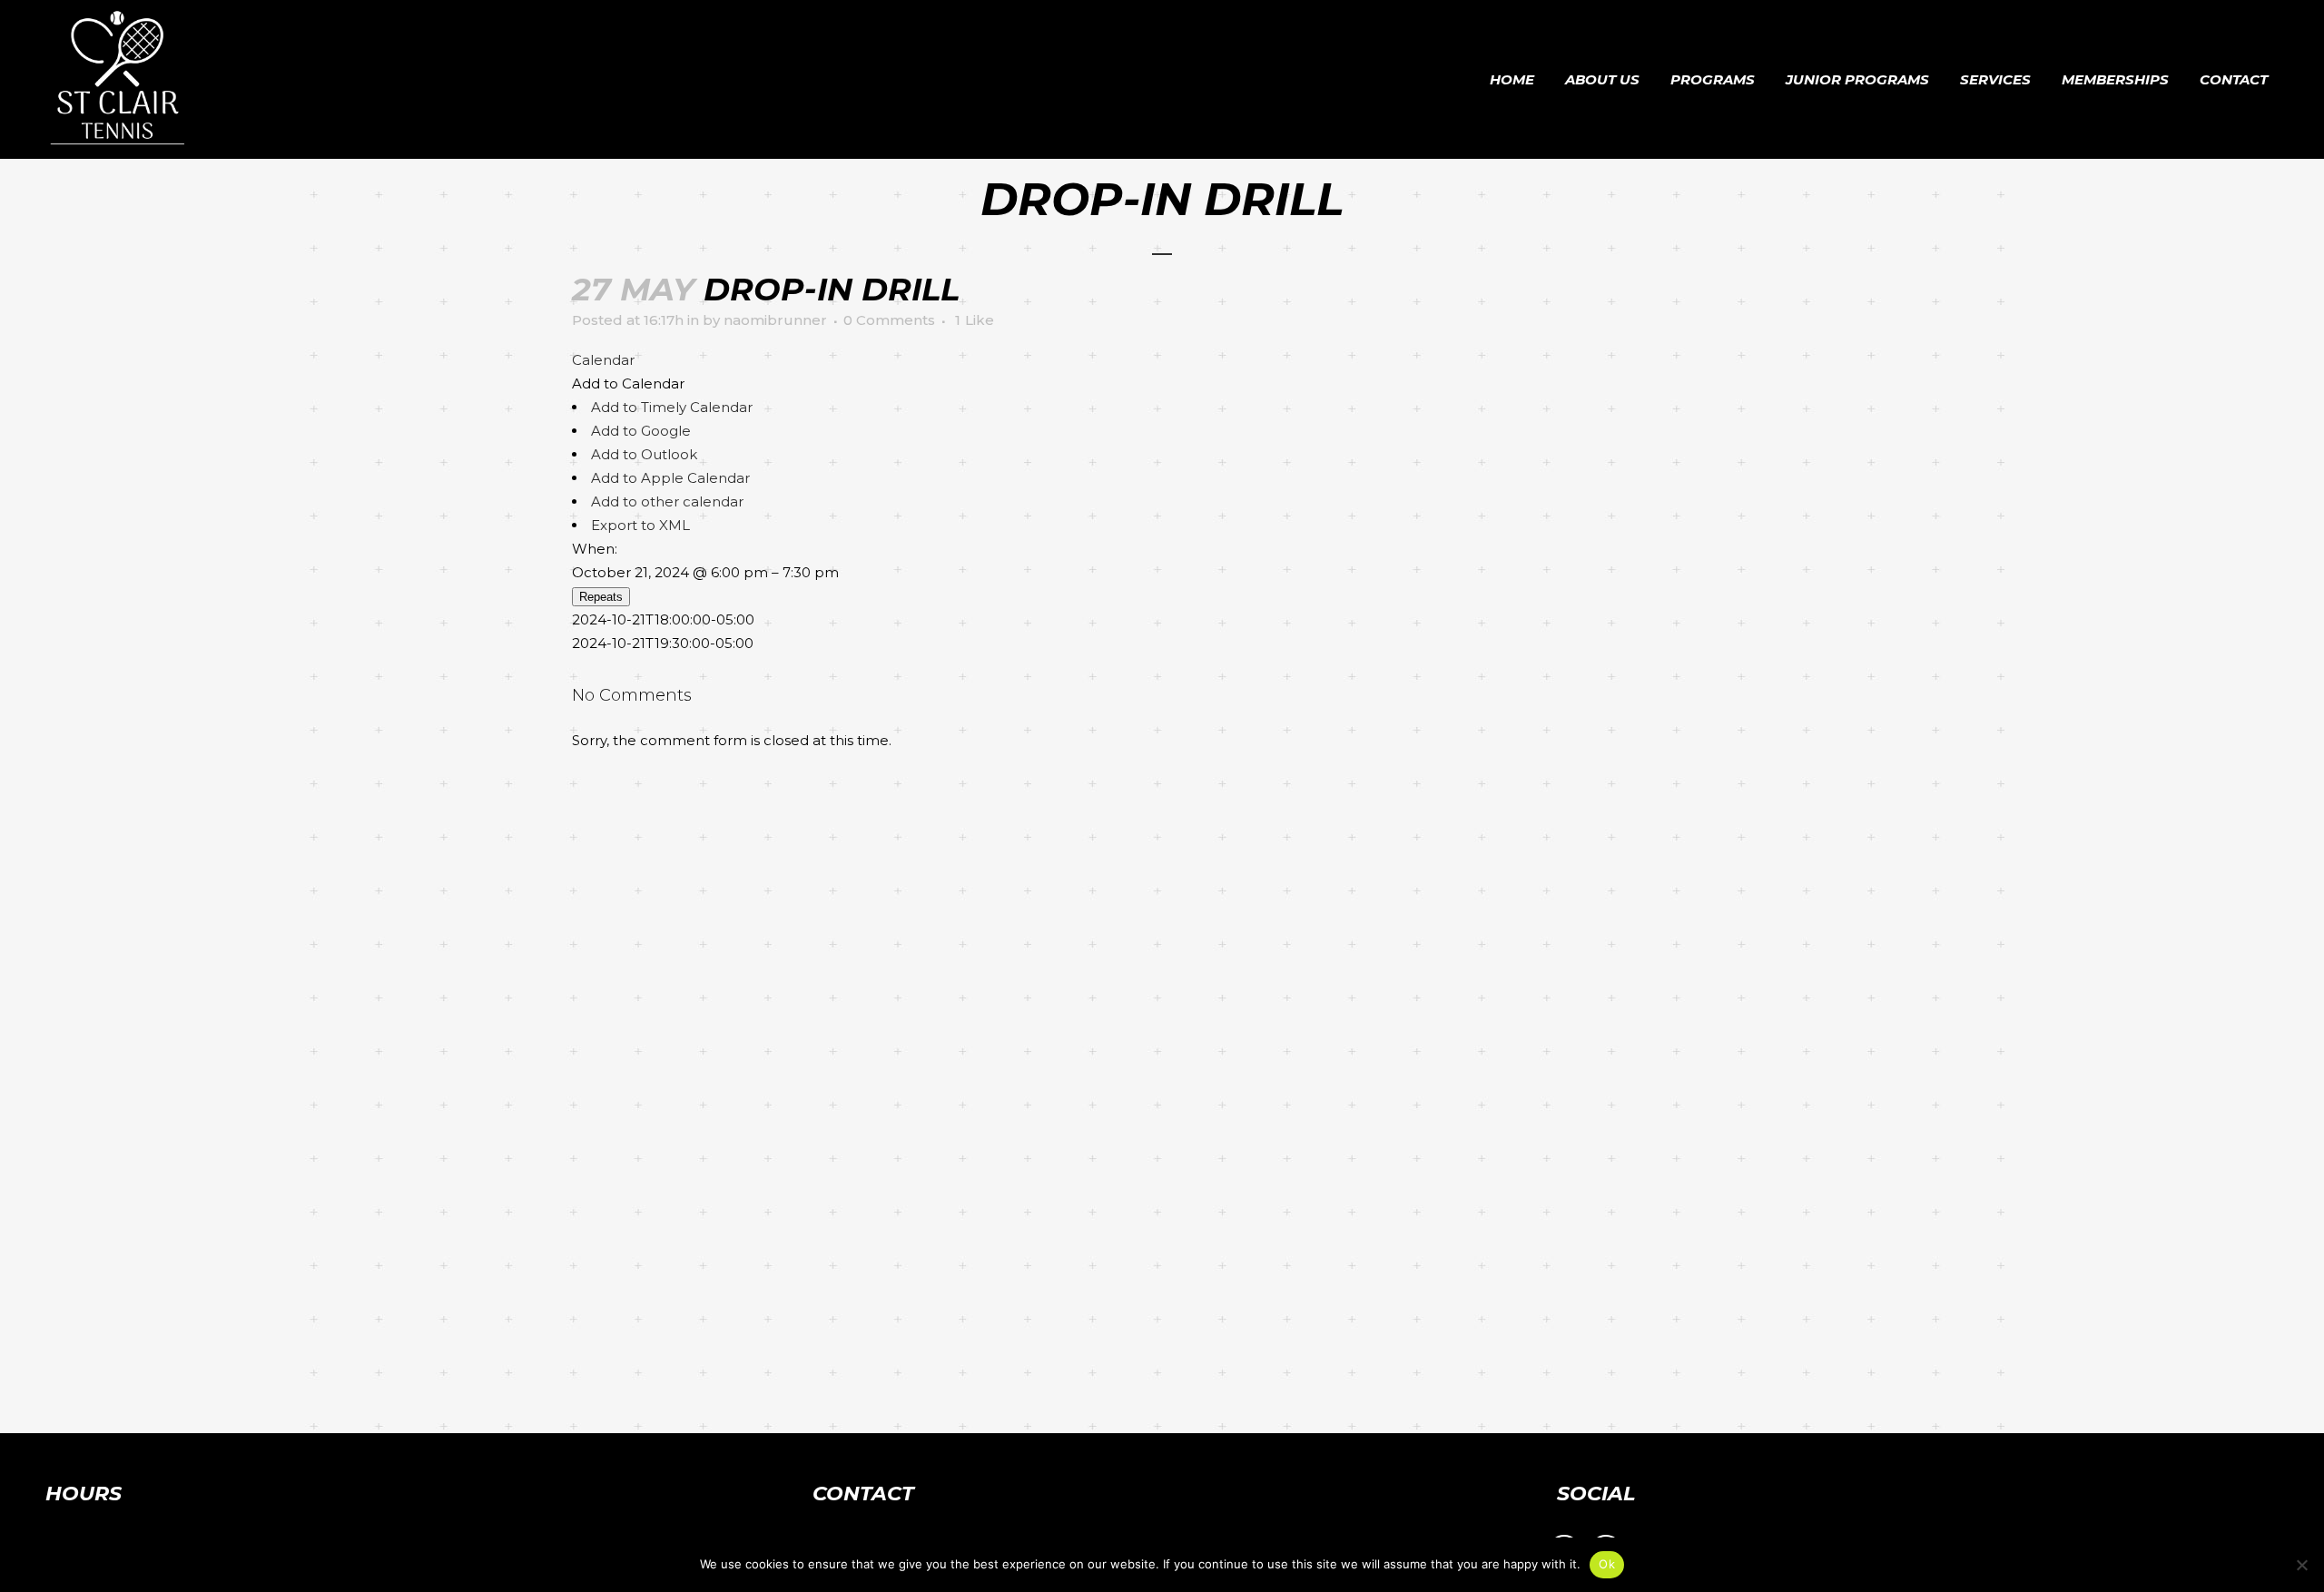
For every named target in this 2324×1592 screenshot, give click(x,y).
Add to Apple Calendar (670, 478)
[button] (628, 383)
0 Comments (889, 320)
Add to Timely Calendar (672, 407)
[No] (2301, 1565)
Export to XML (640, 525)
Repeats (601, 597)
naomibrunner (775, 320)
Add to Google (641, 431)
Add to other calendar (667, 501)
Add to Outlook (644, 454)
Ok (1607, 1564)
